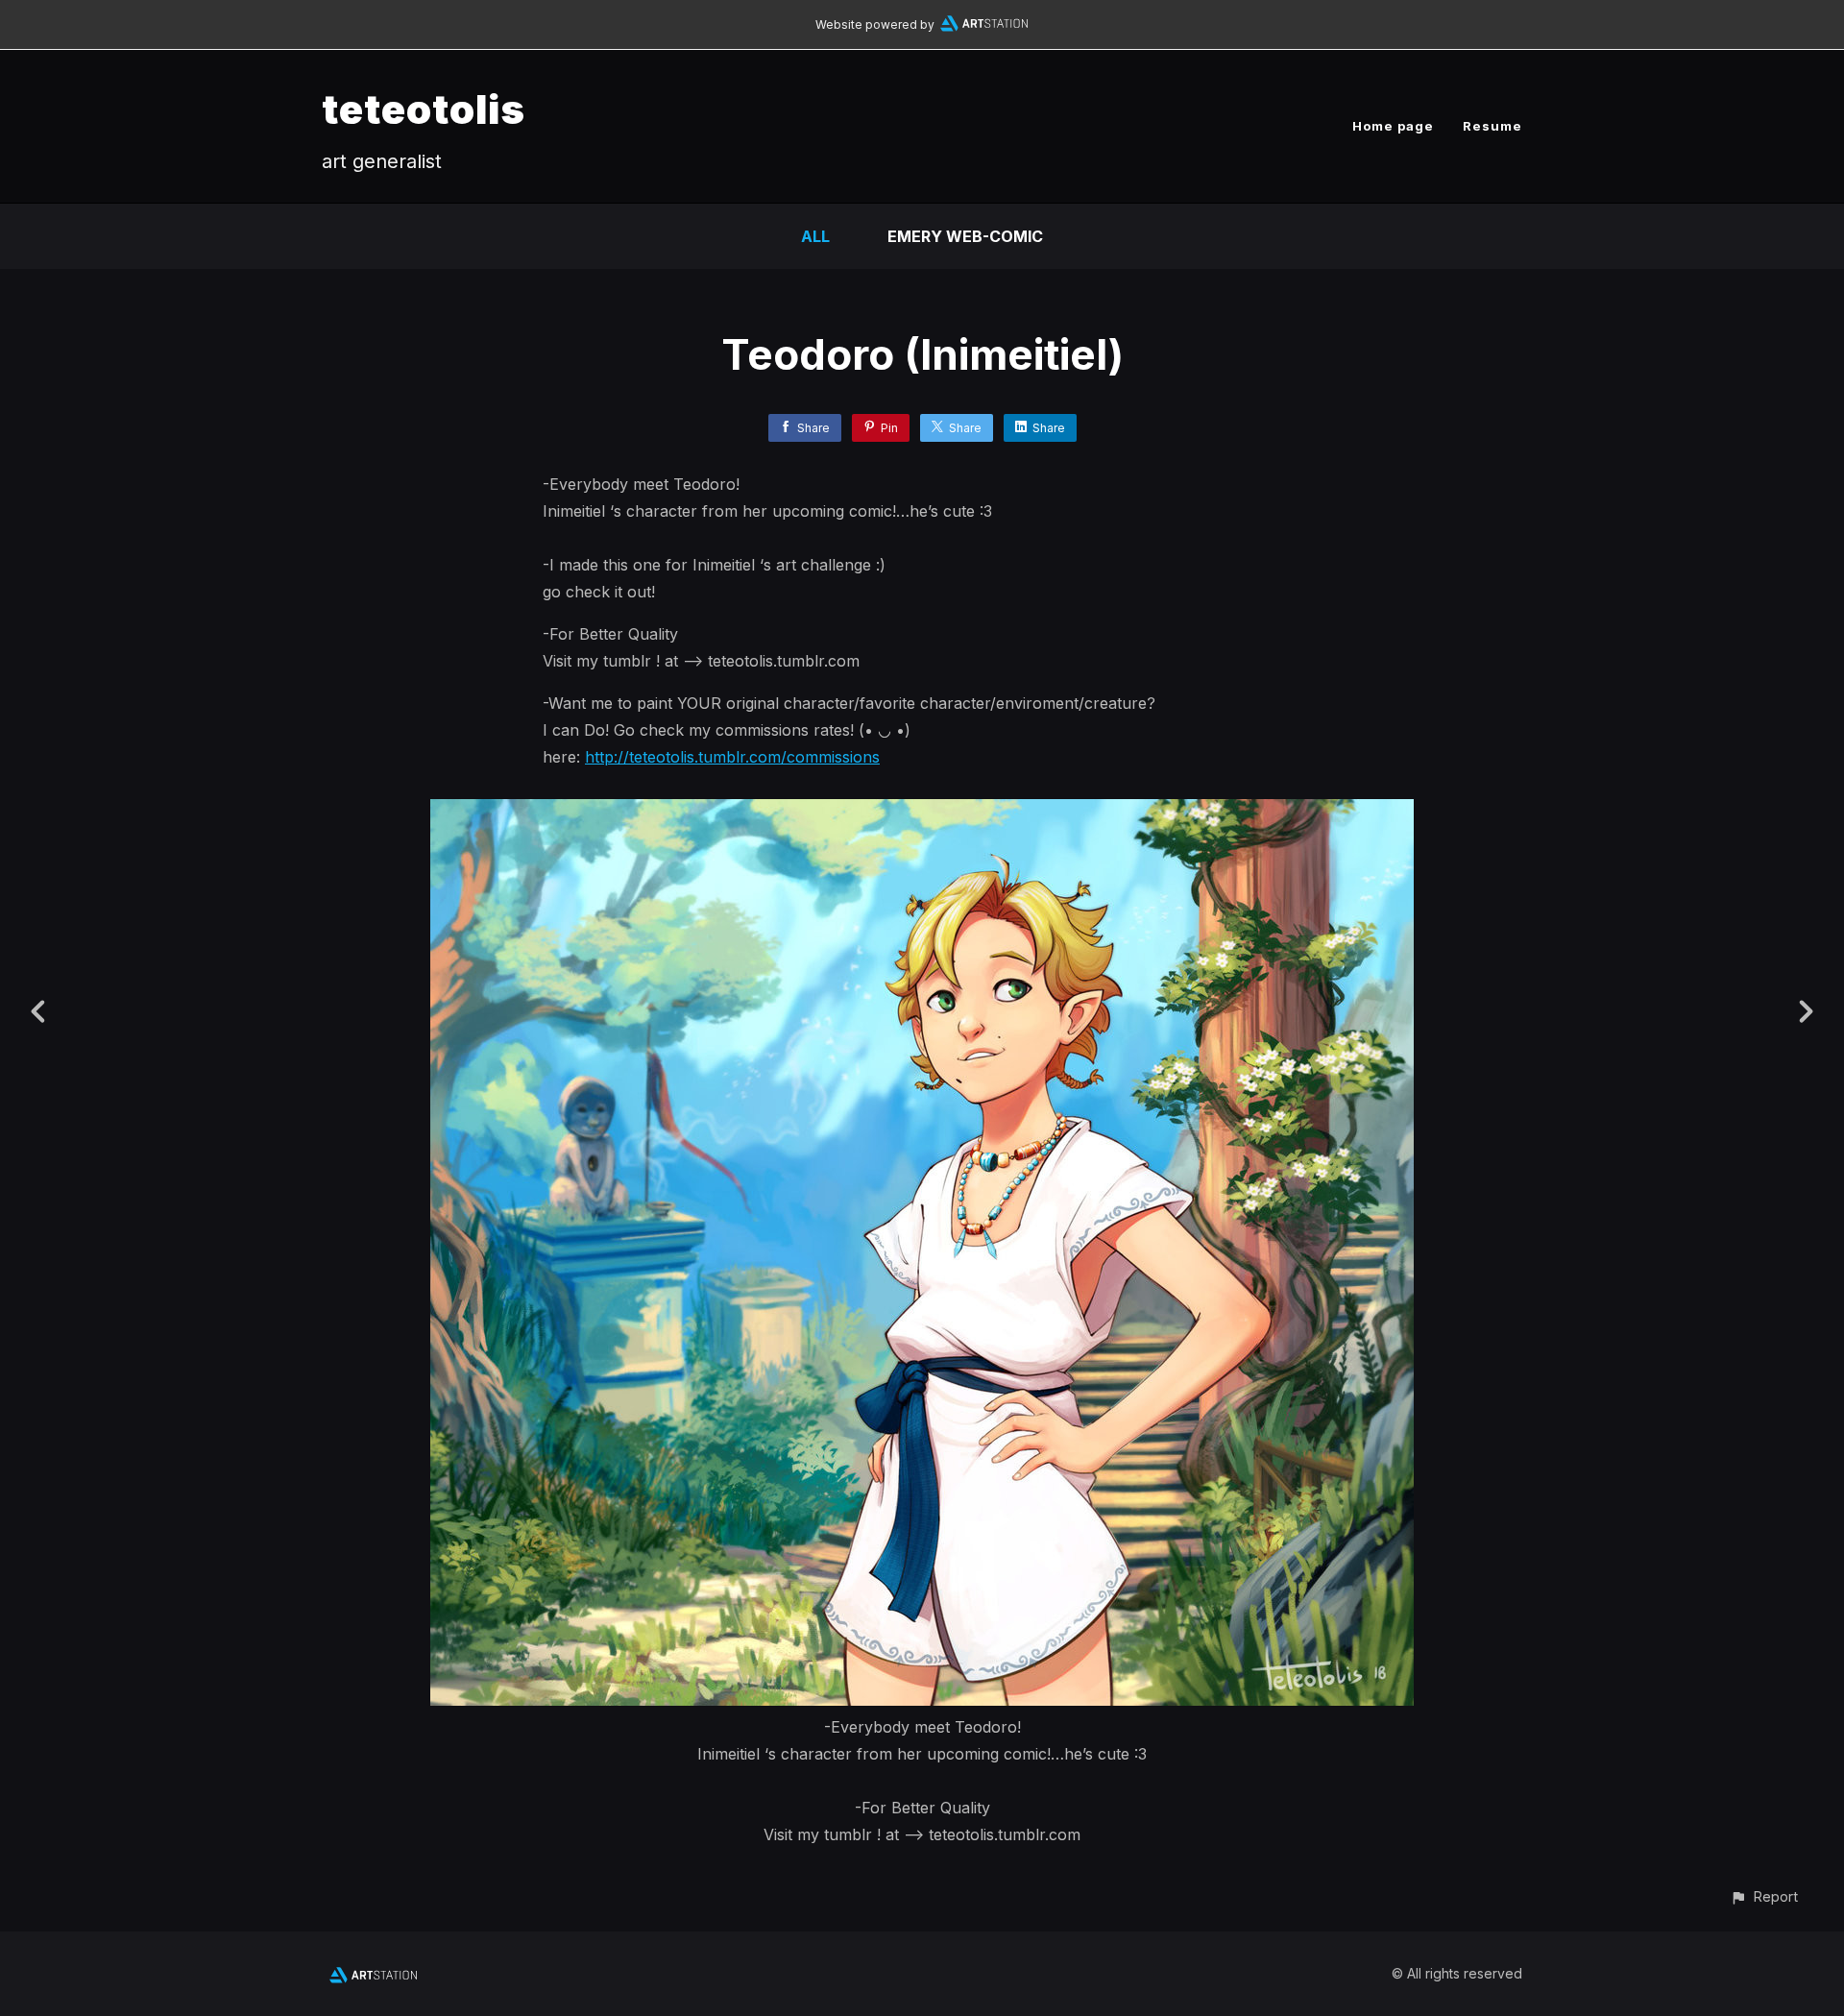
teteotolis (424, 109)
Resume (1492, 126)
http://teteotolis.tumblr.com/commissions (732, 757)
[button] (1764, 1896)
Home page (1393, 126)
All (815, 236)
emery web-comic (965, 236)
